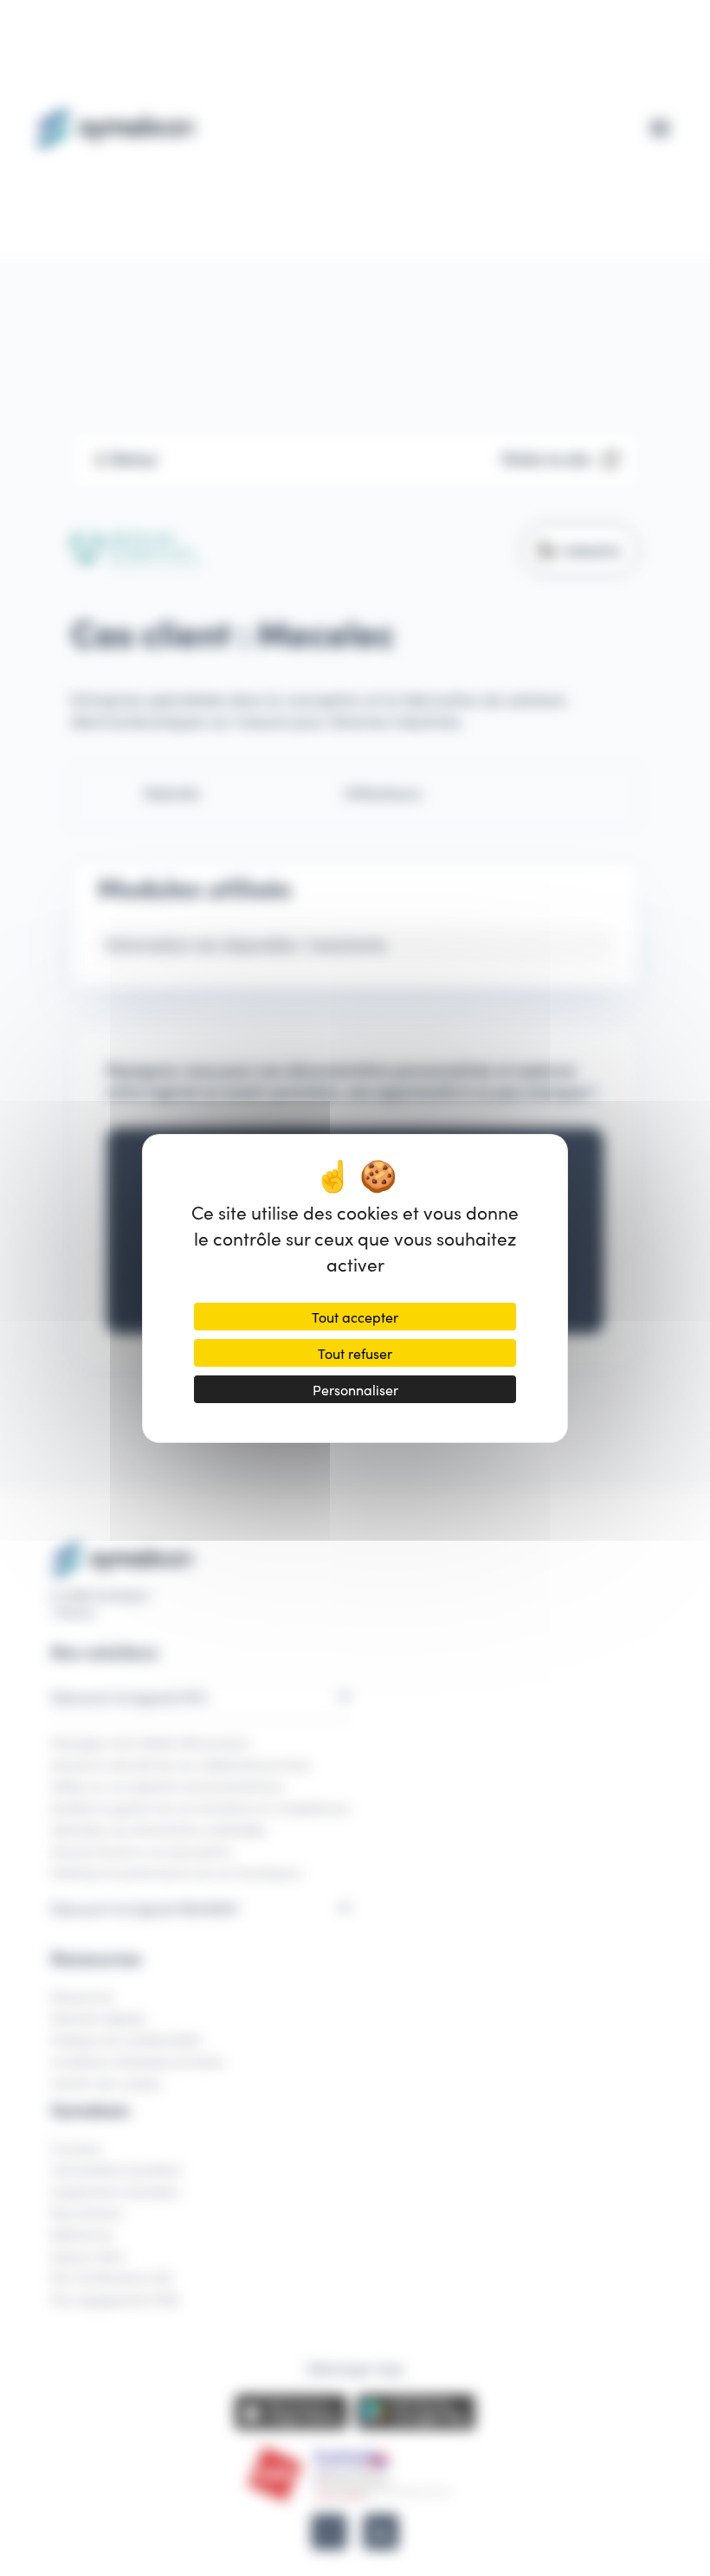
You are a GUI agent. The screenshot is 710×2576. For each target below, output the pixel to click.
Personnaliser (355, 1389)
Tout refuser (355, 1353)
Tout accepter (355, 1317)
